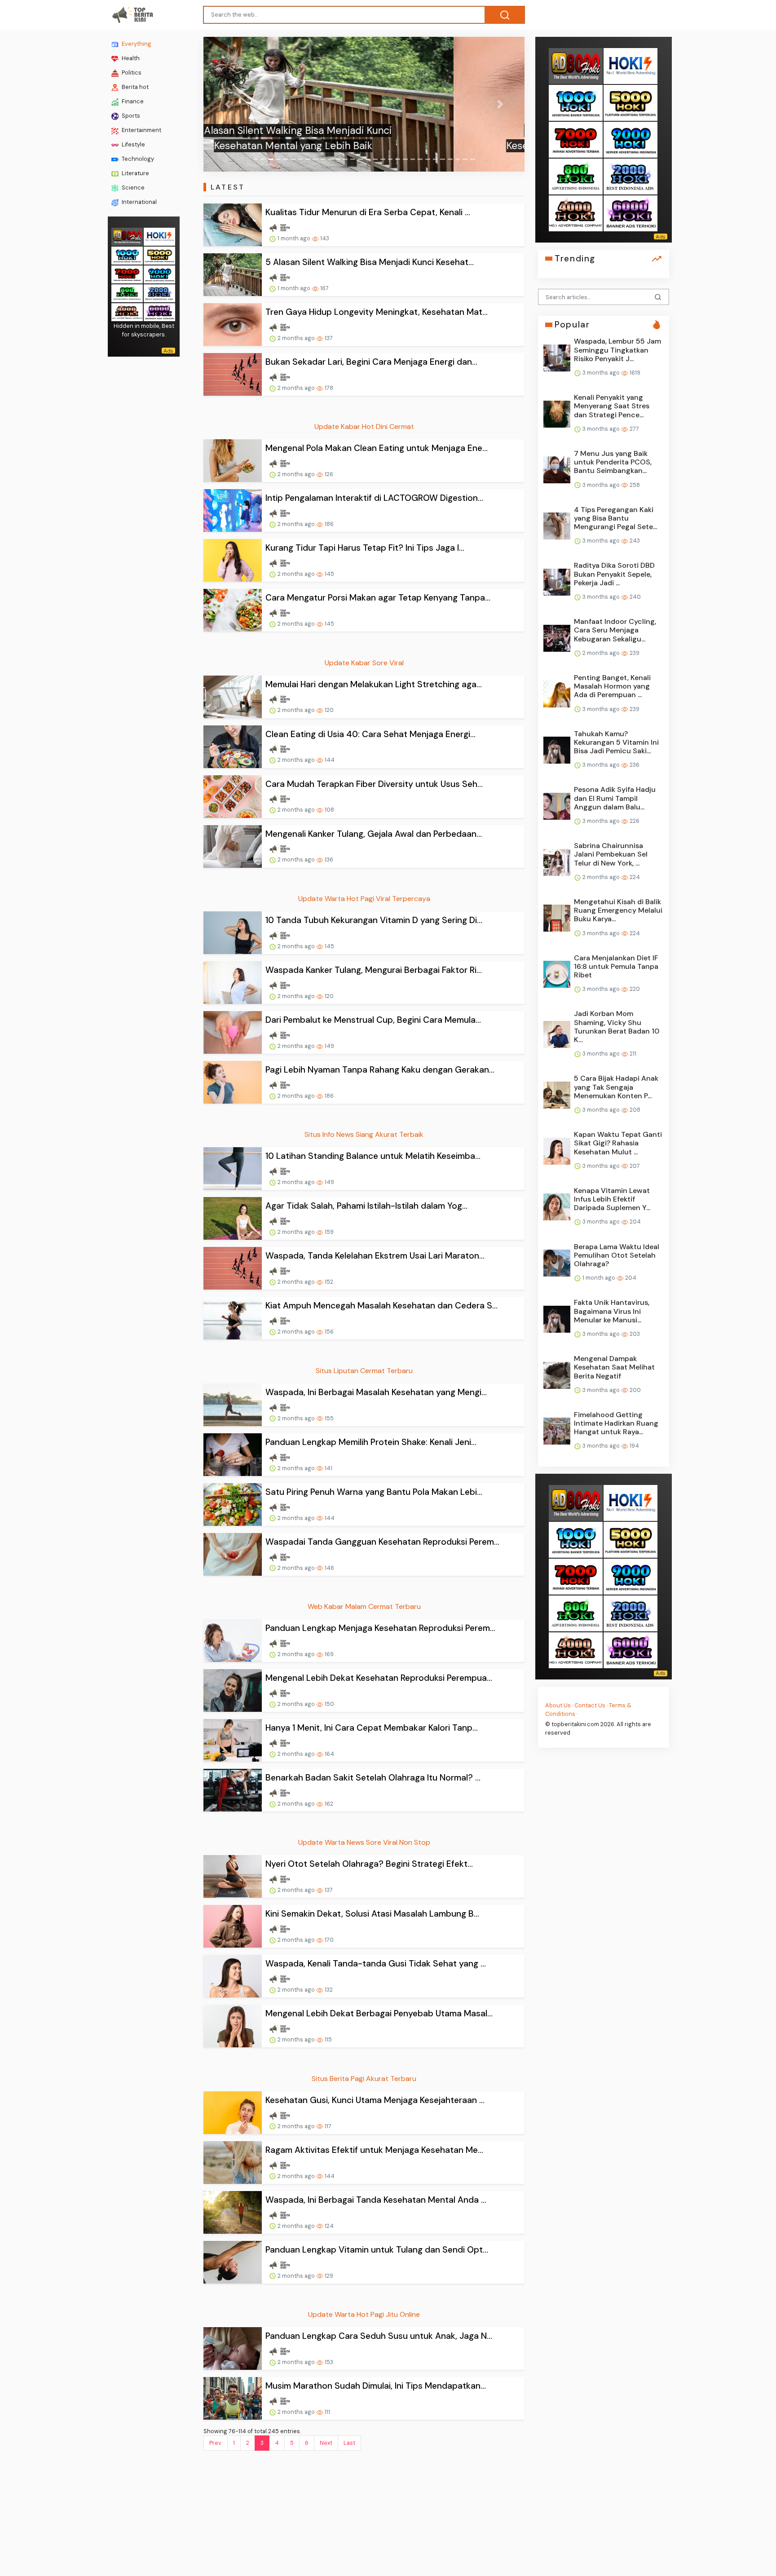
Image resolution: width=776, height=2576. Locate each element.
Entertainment (141, 130)
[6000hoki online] (159, 311)
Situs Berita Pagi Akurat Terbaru (364, 2079)
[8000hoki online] (127, 236)
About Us (558, 1705)
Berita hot (134, 87)
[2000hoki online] (159, 292)
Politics (131, 73)
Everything (136, 44)
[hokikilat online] (159, 236)
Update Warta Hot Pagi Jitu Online (364, 2314)
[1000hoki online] (127, 254)
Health (130, 58)
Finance (132, 101)
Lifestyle (133, 144)
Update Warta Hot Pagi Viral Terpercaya (364, 899)
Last (349, 2443)
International (139, 202)
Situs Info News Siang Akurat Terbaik (364, 1134)
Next (326, 2443)
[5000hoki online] (159, 254)
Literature (135, 173)
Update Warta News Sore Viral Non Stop (364, 1842)
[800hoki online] (127, 292)
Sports (130, 116)
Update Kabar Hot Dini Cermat (364, 426)
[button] (227, 104)
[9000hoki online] (159, 273)
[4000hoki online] (127, 311)
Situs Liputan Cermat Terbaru (364, 1371)
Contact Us (590, 1705)
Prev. (216, 2443)
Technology (137, 159)
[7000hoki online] (127, 273)
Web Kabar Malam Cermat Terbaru (364, 1606)
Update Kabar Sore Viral (364, 663)
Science (132, 188)
